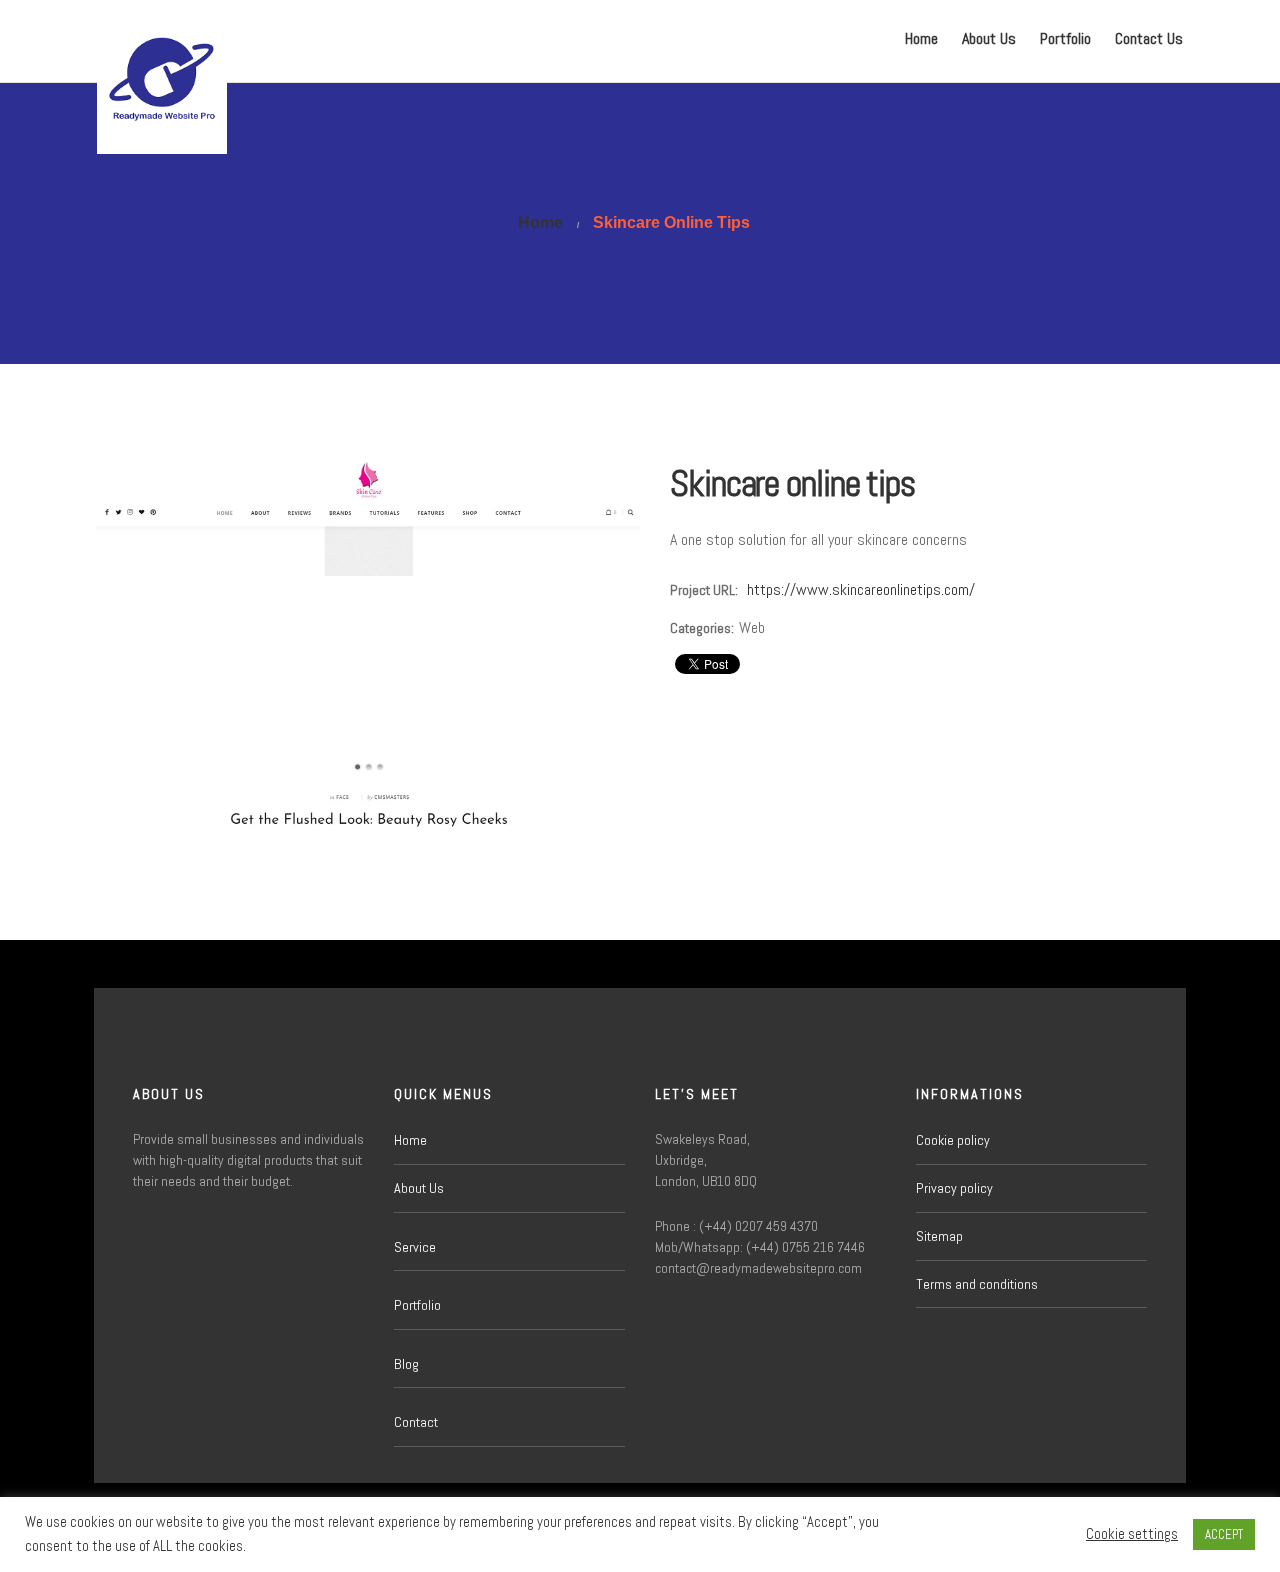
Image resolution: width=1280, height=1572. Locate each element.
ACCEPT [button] (1224, 1534)
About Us (989, 38)
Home (921, 38)
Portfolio (1065, 38)
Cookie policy (953, 1140)
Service (415, 1247)
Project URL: (704, 590)
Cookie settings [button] (1132, 1534)
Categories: (702, 628)
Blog (406, 1364)
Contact (416, 1422)
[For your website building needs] (162, 41)
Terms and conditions (977, 1284)
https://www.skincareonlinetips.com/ (861, 589)
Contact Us (1149, 38)
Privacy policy (954, 1188)
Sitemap (939, 1236)
